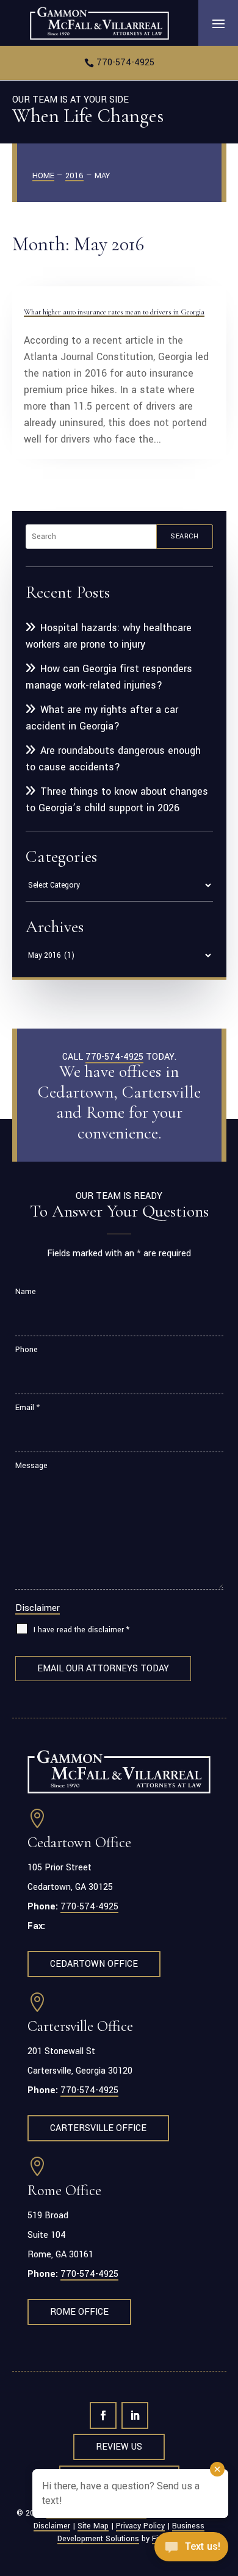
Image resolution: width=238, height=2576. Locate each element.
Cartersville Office (98, 2128)
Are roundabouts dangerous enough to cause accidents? (113, 759)
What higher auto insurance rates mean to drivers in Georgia (114, 312)
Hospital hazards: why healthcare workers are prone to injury (109, 636)
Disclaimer (38, 1608)
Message (31, 1466)
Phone (27, 1350)
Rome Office (79, 2312)
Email (27, 1408)
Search (184, 536)
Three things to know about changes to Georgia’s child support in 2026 (117, 800)
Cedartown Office (94, 1964)
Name (26, 1292)
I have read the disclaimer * (81, 1630)
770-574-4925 (125, 63)
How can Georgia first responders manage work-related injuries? (109, 677)
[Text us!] (191, 2550)
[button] (218, 23)
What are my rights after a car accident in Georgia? (102, 718)
